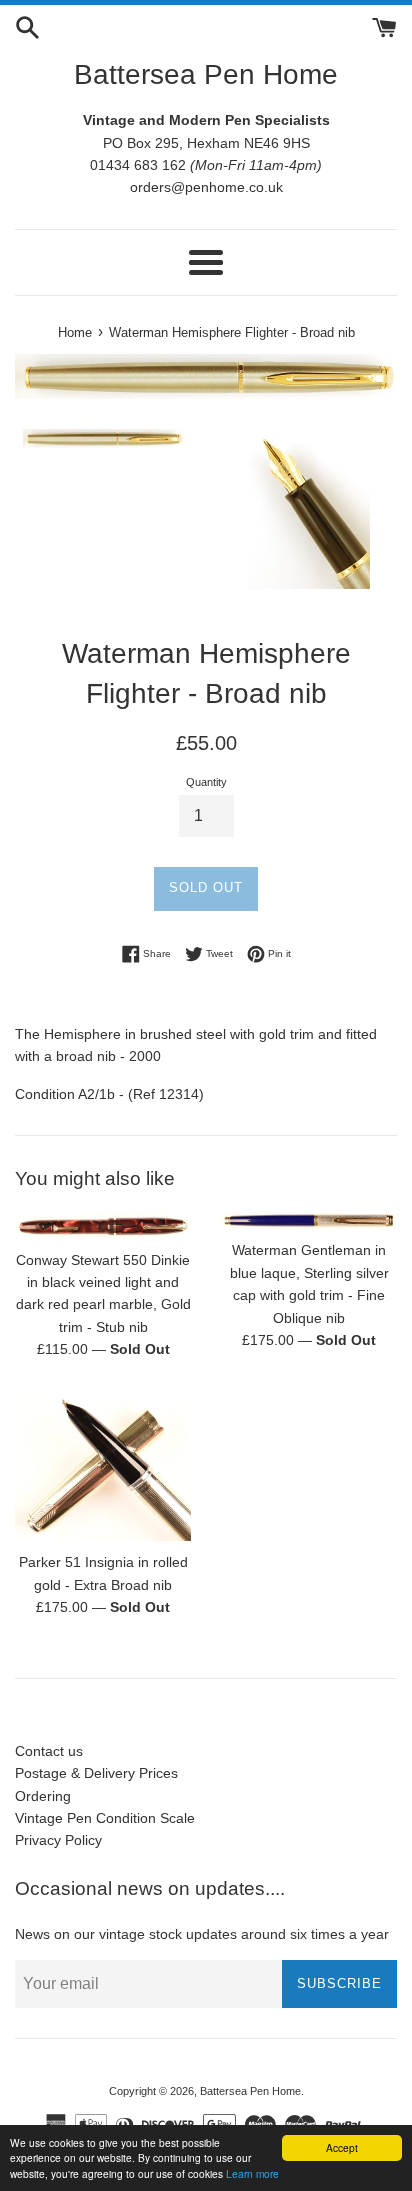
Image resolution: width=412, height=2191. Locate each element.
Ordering (43, 1796)
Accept (342, 2147)
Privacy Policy (58, 1840)
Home (75, 333)
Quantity (206, 782)
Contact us (49, 1751)
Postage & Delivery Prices (96, 1773)
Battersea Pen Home (206, 74)
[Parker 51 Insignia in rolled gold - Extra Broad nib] (103, 1466)
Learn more (252, 2173)
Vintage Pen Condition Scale (105, 1818)
